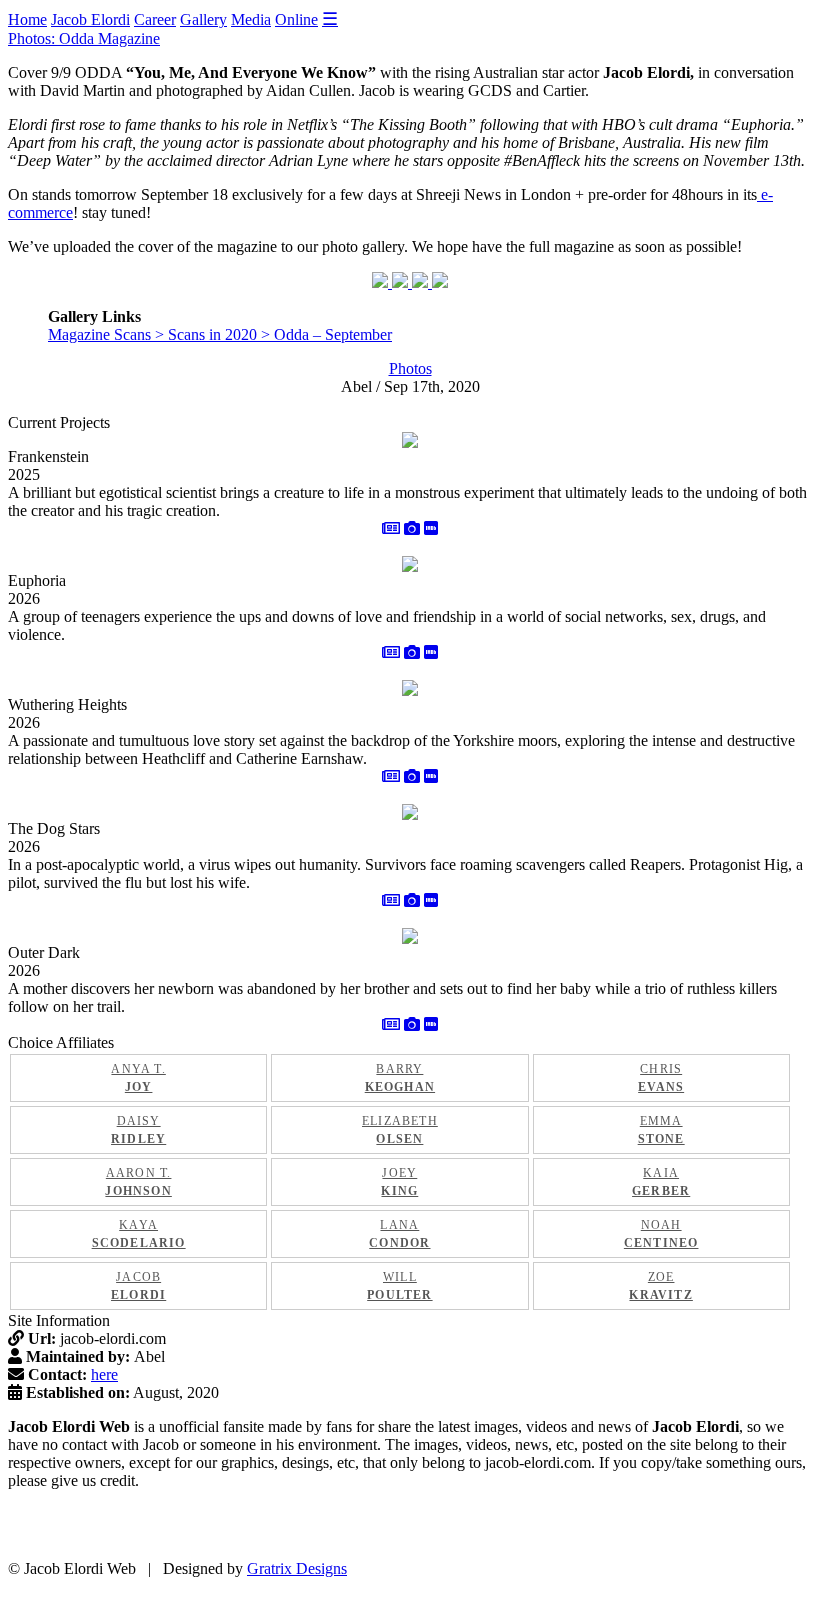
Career (155, 19)
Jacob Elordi (90, 19)
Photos (410, 368)
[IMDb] (431, 528)
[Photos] (412, 528)
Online (296, 19)
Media (251, 19)
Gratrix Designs (297, 1568)
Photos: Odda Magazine (84, 38)
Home (27, 19)
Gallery (203, 19)
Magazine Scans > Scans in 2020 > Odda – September (220, 334)
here (104, 1374)
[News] (391, 528)
